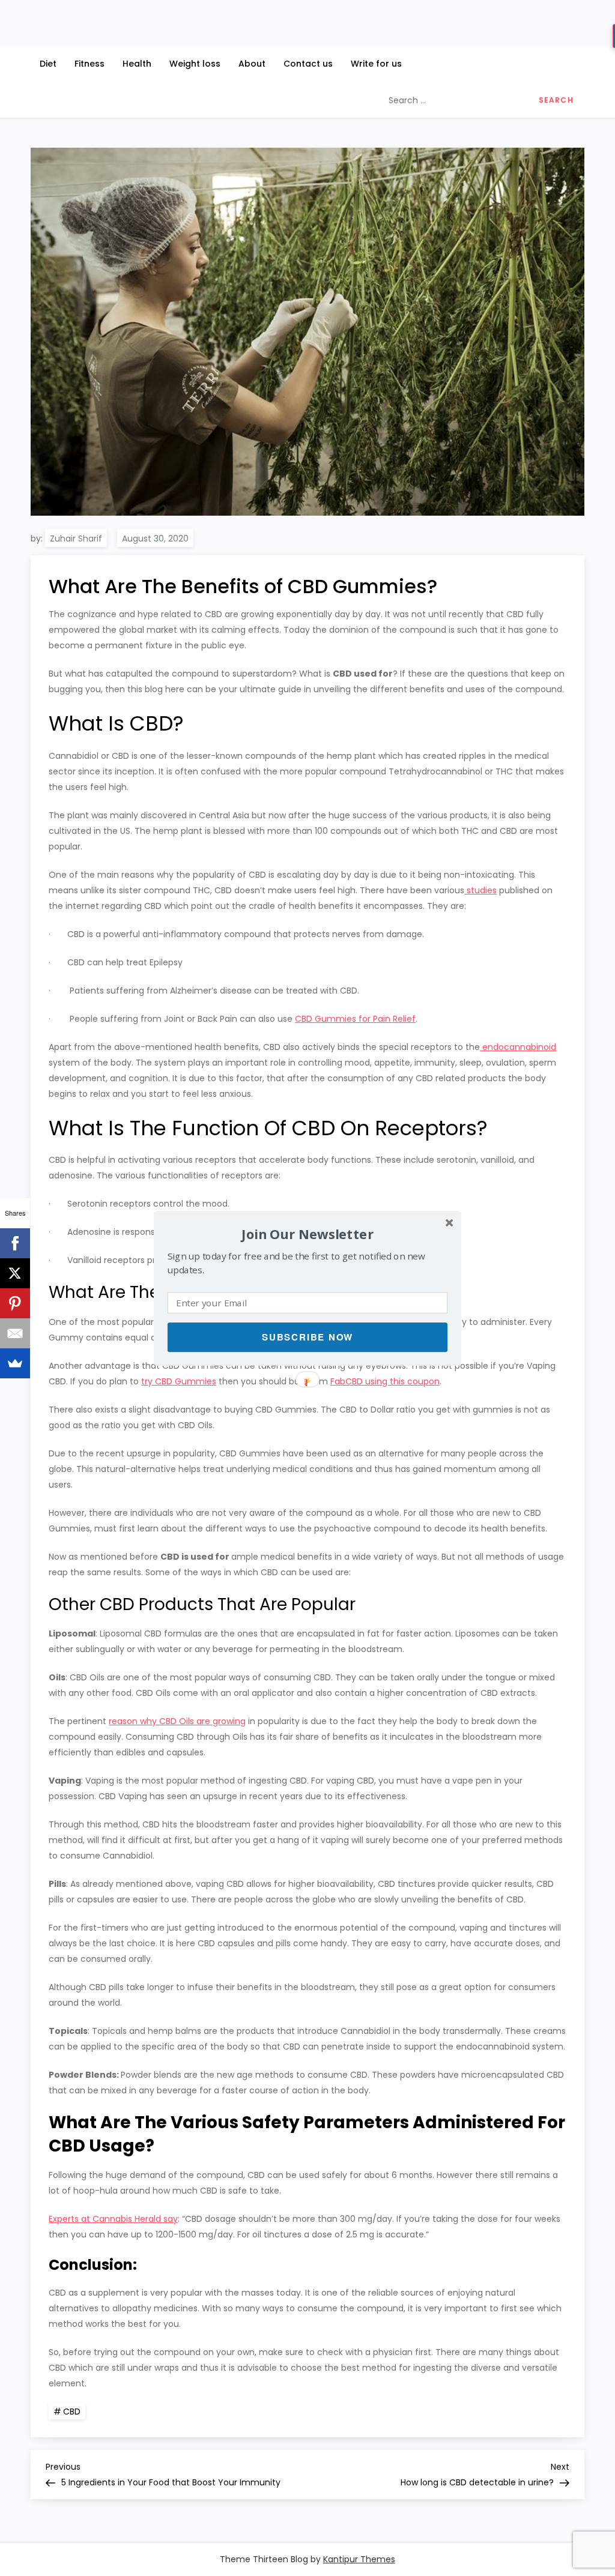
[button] (307, 1233)
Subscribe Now (307, 1337)
